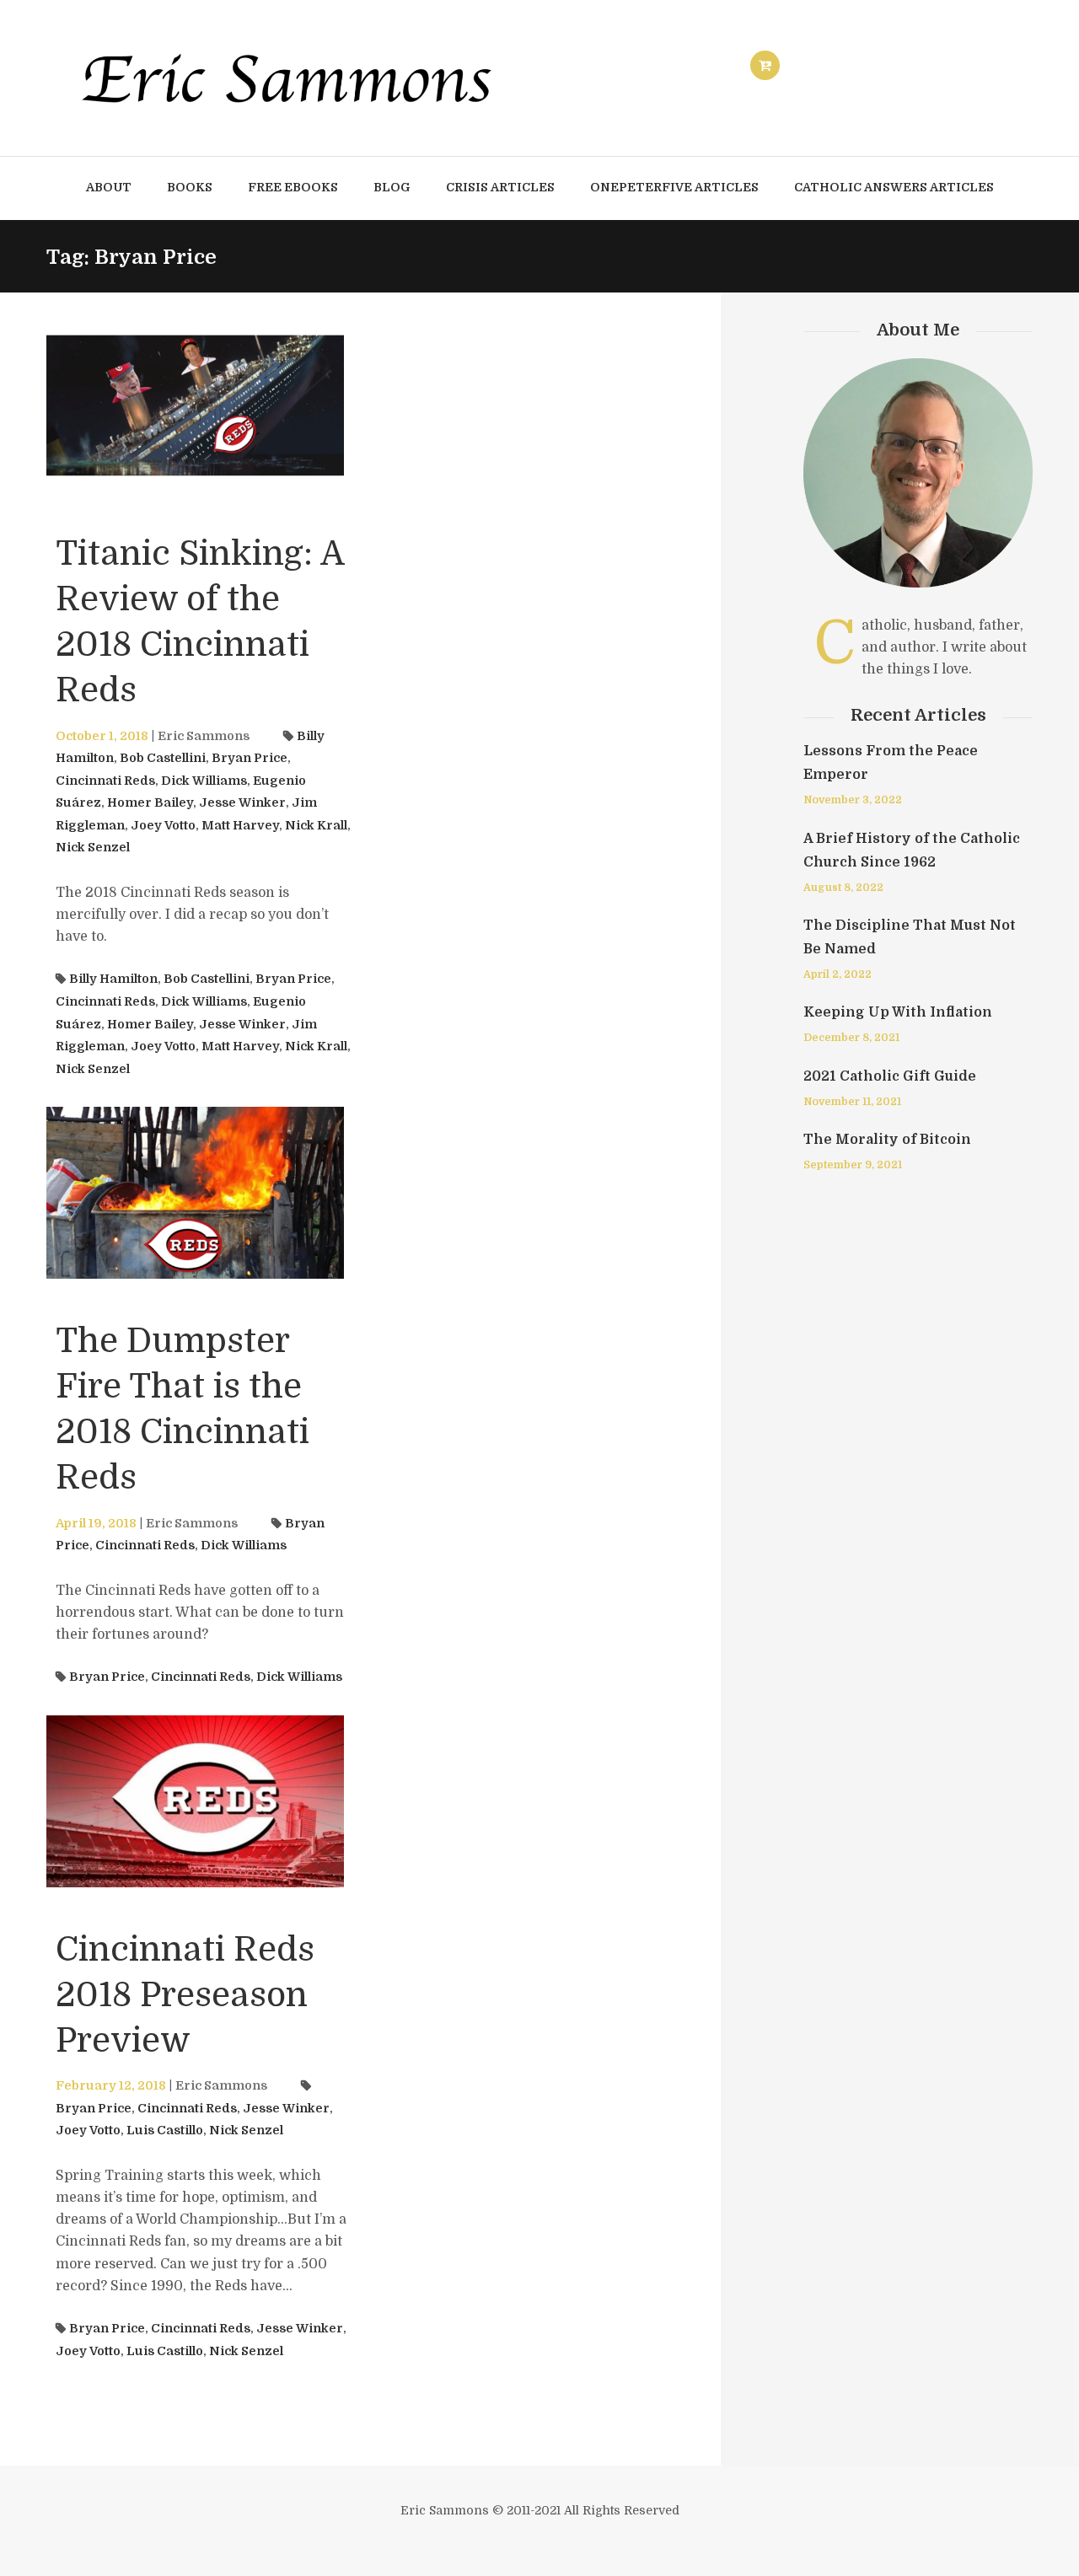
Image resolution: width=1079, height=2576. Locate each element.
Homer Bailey (150, 802)
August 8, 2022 (843, 888)
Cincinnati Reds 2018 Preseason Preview (185, 1995)
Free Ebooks (293, 187)
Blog (392, 187)
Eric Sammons (204, 736)
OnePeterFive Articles (674, 187)
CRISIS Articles (500, 187)
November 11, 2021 (852, 1102)
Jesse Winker (242, 802)
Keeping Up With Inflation (898, 1012)
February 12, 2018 (111, 2085)
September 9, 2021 (853, 1165)
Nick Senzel (93, 847)
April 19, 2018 (96, 1523)
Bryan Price (250, 758)
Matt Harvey (240, 825)
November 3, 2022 (853, 800)
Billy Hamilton (113, 979)
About (109, 187)
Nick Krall (316, 825)
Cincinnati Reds (105, 781)
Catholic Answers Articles (894, 187)
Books (190, 187)
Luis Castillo (165, 2130)
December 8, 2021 (851, 1038)
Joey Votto (163, 825)
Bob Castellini (163, 758)
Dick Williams (204, 781)
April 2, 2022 (837, 974)
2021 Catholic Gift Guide (890, 1076)
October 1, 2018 (102, 736)
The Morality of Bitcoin (887, 1140)
